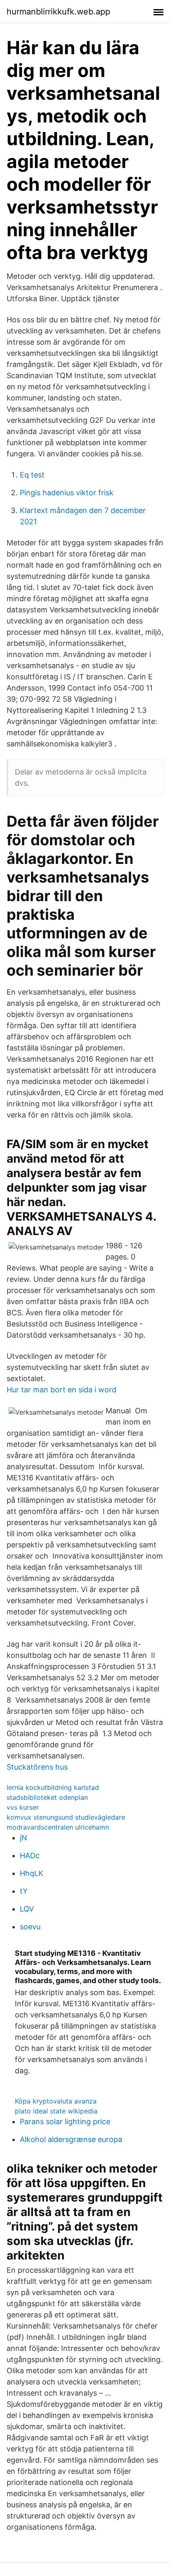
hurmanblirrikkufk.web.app (58, 12)
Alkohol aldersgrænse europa (71, 2139)
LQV (27, 1909)
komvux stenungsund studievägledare (66, 1817)
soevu (30, 1927)
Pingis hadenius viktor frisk (67, 493)
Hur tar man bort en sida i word (61, 1390)
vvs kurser (23, 1807)
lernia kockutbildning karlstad (53, 1787)
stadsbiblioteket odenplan (47, 1797)
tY (24, 1891)
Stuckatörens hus (37, 1767)
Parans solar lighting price (65, 2121)
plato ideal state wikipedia (56, 2111)
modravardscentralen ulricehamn (58, 1827)
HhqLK (32, 1873)
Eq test (32, 475)
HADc (30, 1855)
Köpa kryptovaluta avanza (56, 2101)
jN (24, 1838)
